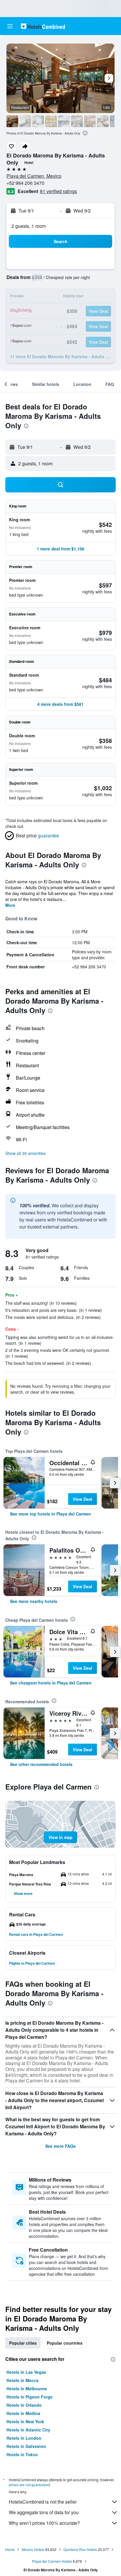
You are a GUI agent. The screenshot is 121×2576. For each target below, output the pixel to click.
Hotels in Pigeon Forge (30, 2397)
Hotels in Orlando (24, 2405)
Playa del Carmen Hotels (52, 2561)
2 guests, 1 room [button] (29, 226)
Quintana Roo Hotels (80, 2549)
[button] (10, 26)
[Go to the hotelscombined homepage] (43, 26)
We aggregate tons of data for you (44, 2512)
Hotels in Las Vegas (26, 2372)
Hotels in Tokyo (22, 2454)
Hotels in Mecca (22, 2380)
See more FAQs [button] (60, 2146)
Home (10, 2549)
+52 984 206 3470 (25, 183)
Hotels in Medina (23, 2413)
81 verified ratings (58, 191)
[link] (51, 1514)
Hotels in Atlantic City (28, 2430)
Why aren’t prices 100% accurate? (44, 2523)
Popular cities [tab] (23, 2343)
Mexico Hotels (33, 2549)
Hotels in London (24, 2438)
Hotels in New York (25, 2421)
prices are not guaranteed (29, 2485)
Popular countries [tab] (65, 2343)
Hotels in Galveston (26, 2446)
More (10, 905)
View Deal (83, 1499)
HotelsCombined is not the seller (43, 2502)
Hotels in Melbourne (27, 2389)
